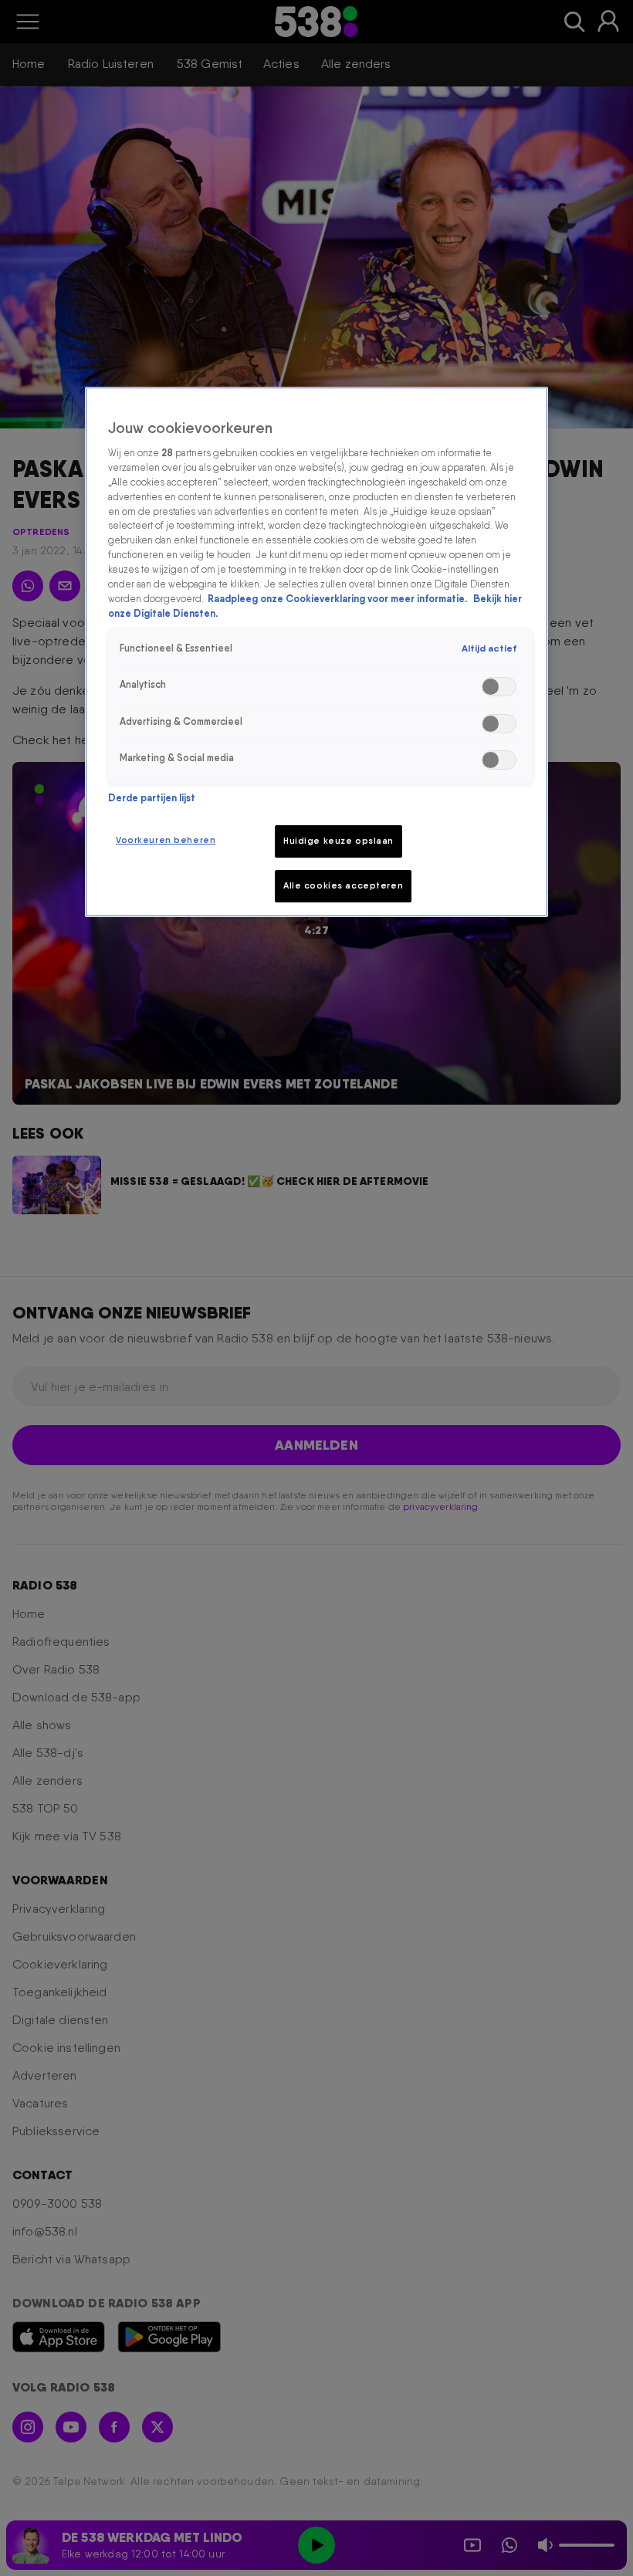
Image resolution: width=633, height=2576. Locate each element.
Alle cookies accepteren (343, 885)
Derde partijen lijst (152, 798)
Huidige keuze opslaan (339, 841)
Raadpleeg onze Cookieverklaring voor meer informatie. (339, 599)
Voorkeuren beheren (166, 840)
